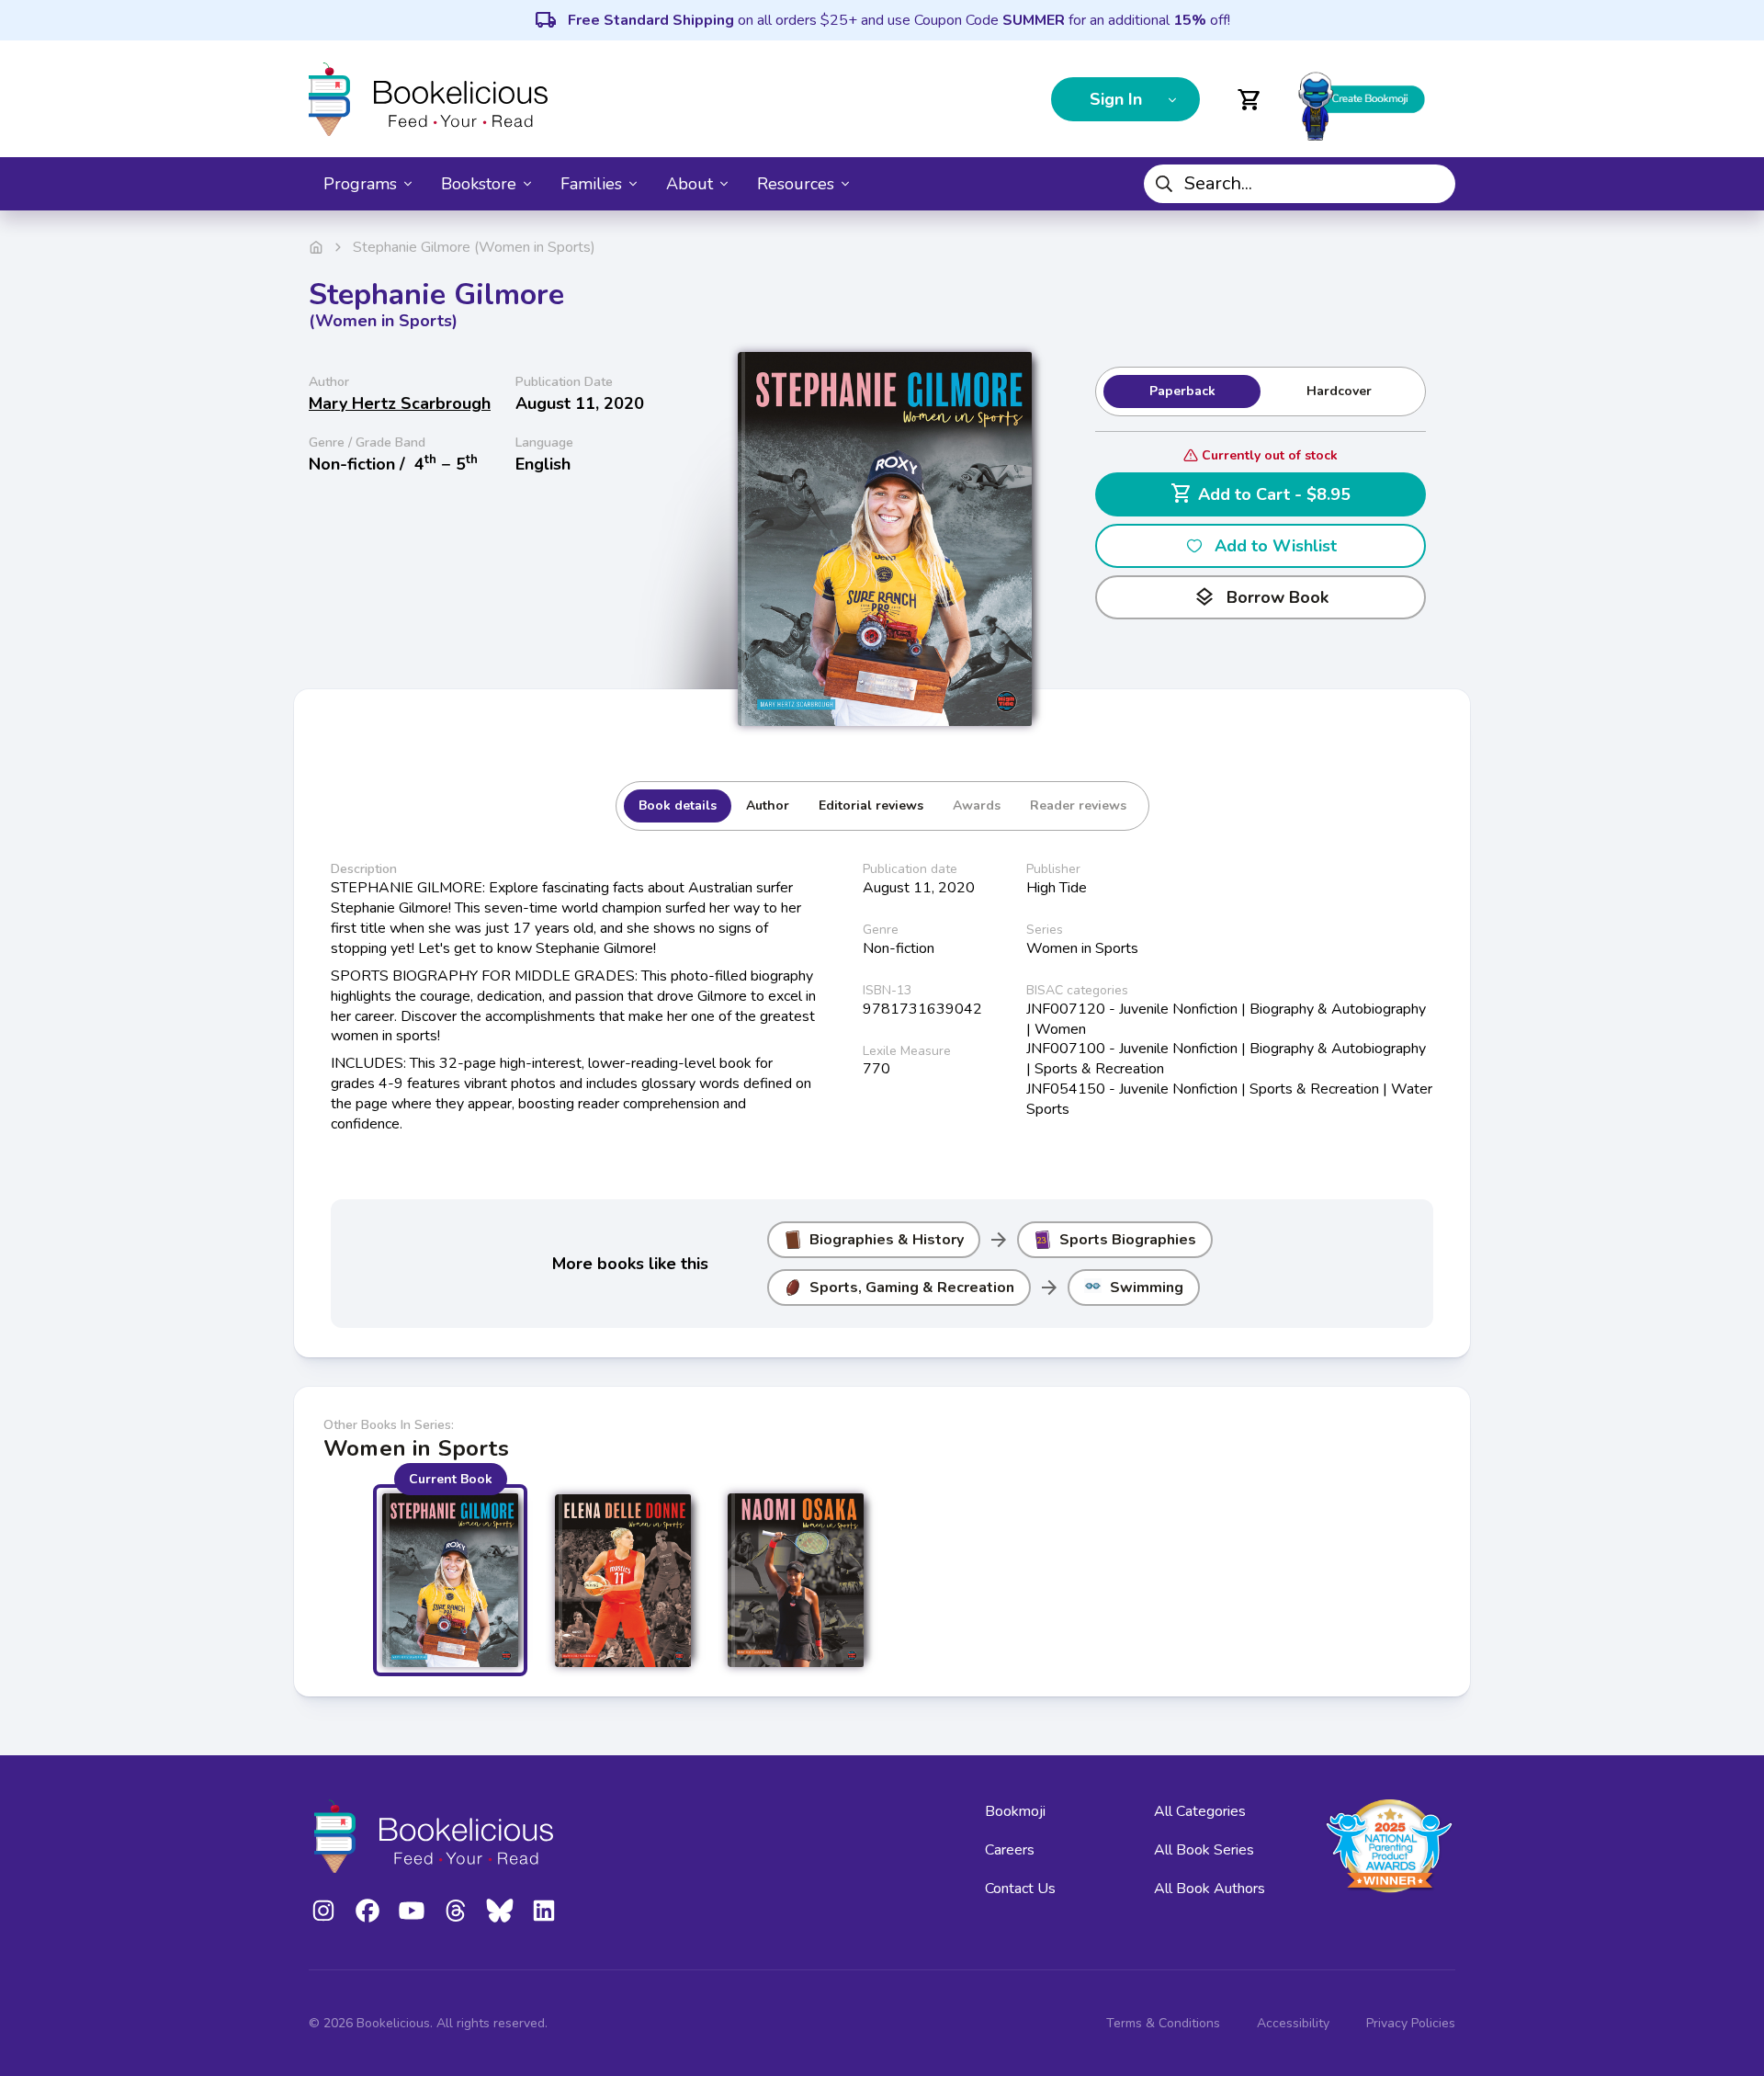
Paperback (1182, 391)
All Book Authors (1210, 1889)
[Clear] (1434, 184)
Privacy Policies (1411, 2023)
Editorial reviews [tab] (871, 805)
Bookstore (479, 184)
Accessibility (1293, 2023)
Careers (1010, 1850)
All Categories (1200, 1811)
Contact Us (1020, 1889)
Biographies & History (887, 1240)
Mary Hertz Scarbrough (400, 403)
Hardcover (1339, 391)
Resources (796, 184)
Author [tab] (768, 805)
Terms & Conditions (1163, 2023)
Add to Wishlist (1276, 546)
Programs (360, 184)
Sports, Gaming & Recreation (912, 1288)
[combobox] (1300, 184)
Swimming (1147, 1288)
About (690, 184)
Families (591, 184)
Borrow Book (1261, 597)
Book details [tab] (678, 805)
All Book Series (1204, 1850)
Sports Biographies (1128, 1240)
